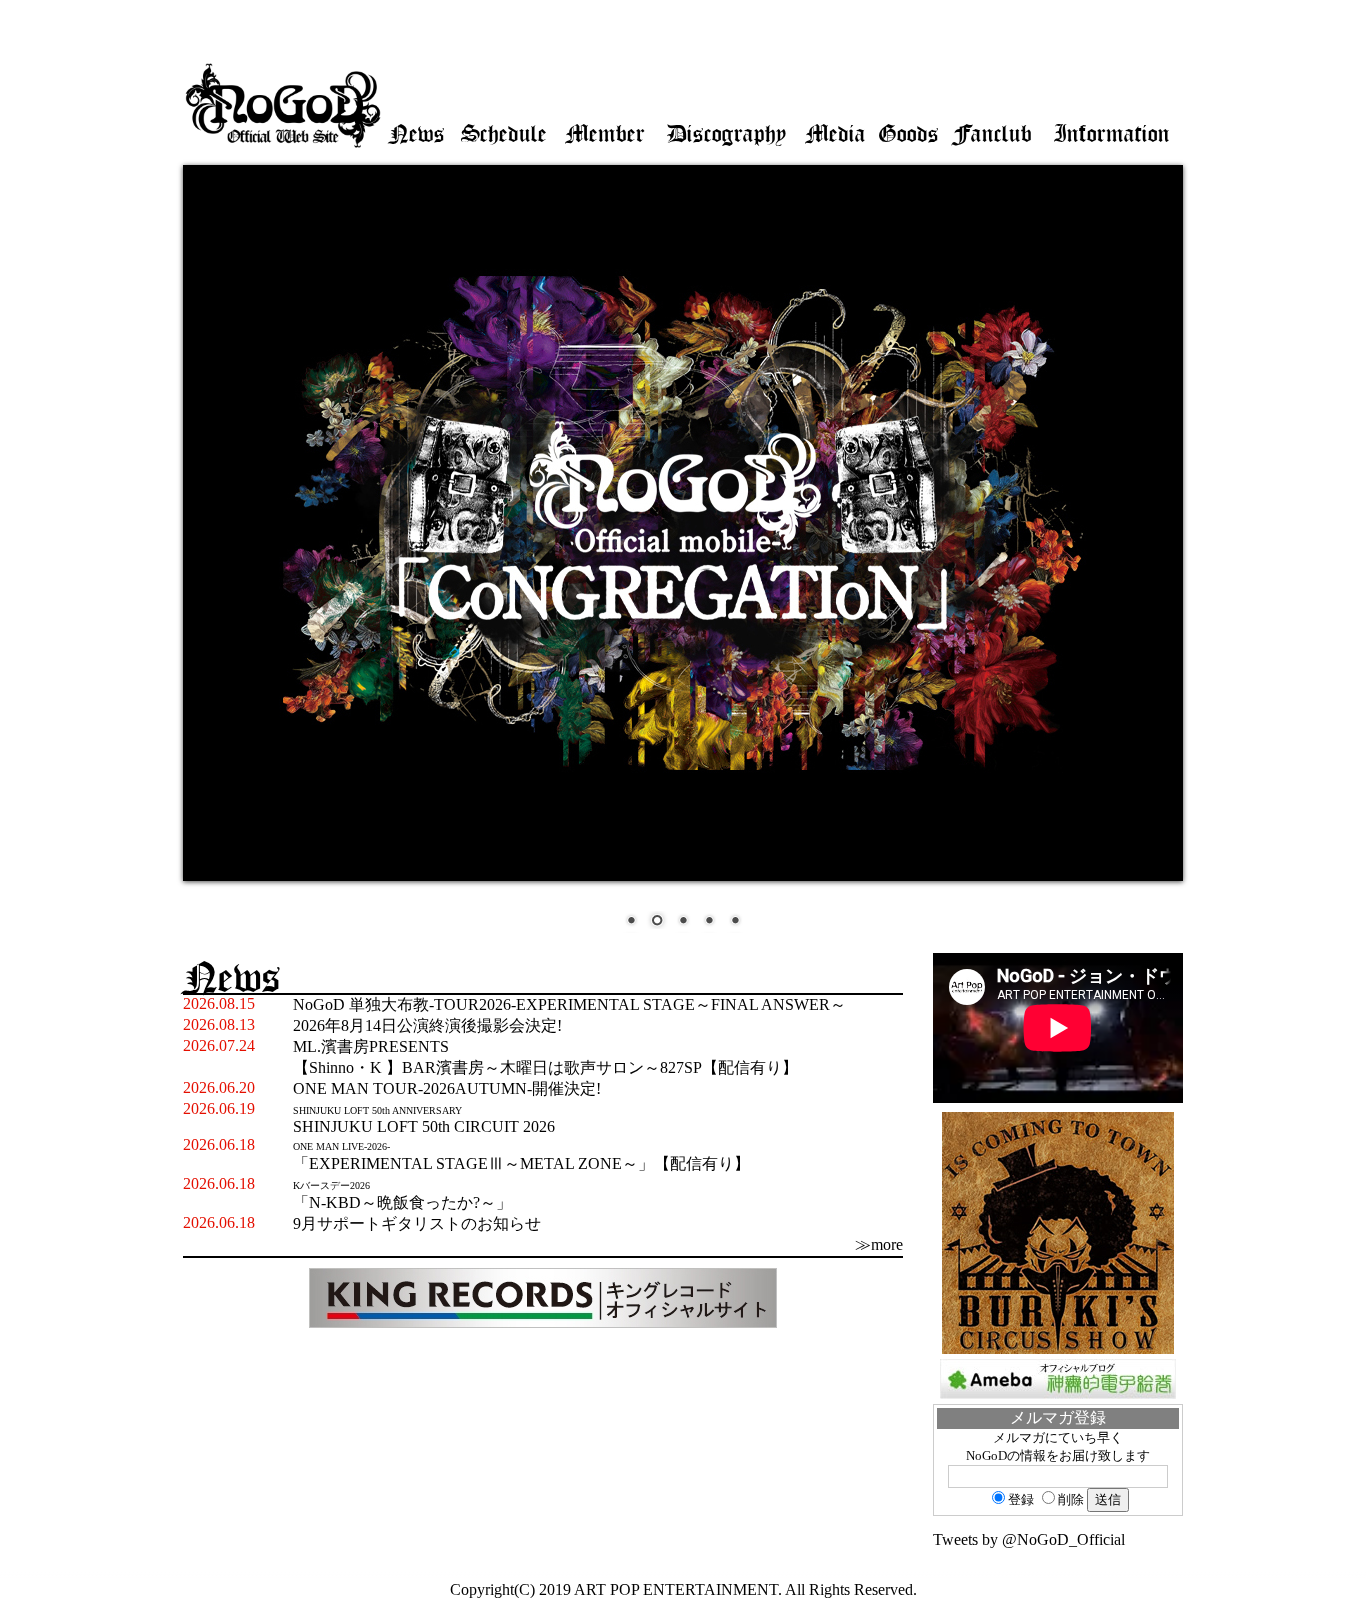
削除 (1071, 1499)
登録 (1021, 1499)
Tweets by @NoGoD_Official (1029, 1539)
